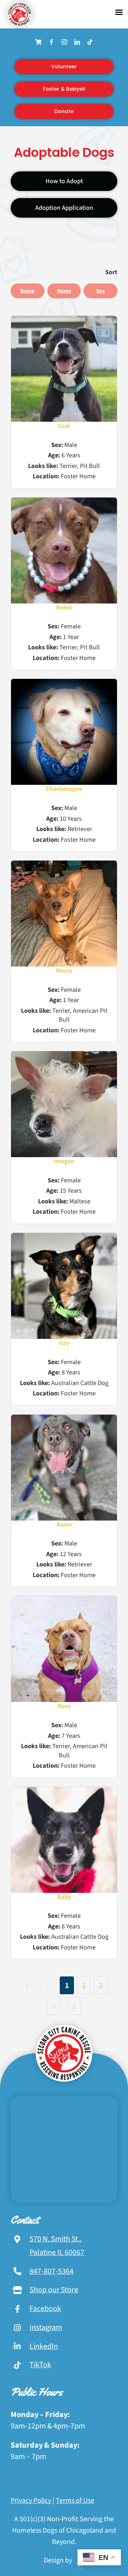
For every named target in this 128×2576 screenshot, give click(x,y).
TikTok (40, 2365)
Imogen (64, 1161)
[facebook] (52, 42)
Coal (64, 426)
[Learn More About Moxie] (64, 914)
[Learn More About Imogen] (64, 1104)
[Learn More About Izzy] (64, 1286)
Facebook (45, 2309)
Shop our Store (54, 2290)
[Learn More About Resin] (64, 1468)
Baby (64, 1897)
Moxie (64, 971)
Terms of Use (75, 2501)
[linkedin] (77, 42)
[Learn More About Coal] (64, 369)
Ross (64, 1706)
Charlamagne (64, 789)
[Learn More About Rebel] (64, 550)
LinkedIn (44, 2346)
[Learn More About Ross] (64, 1649)
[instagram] (64, 42)
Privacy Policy (31, 2501)
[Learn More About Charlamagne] (64, 732)
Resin (64, 1525)
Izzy (64, 1343)
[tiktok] (90, 42)
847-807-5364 (52, 2271)
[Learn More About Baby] (64, 1840)
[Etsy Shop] (38, 42)
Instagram (46, 2327)
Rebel (64, 608)
